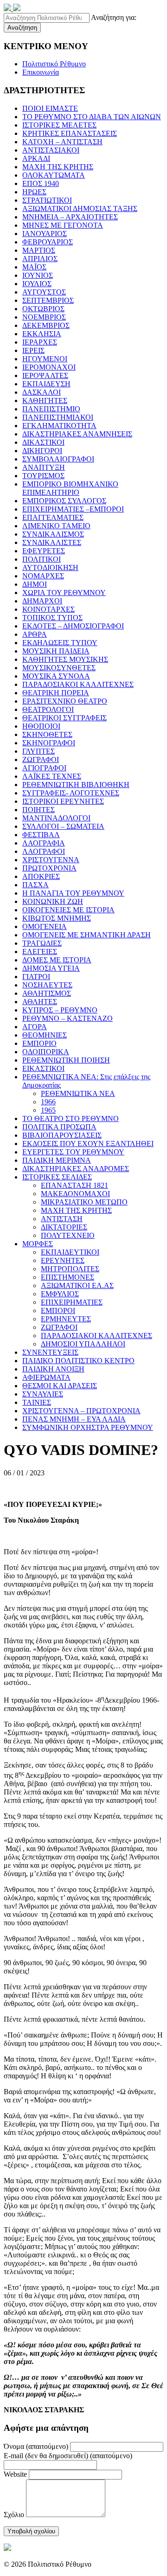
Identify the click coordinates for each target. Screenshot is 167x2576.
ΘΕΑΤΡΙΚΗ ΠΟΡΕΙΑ (56, 693)
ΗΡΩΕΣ (34, 192)
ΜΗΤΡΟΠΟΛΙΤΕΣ (70, 1269)
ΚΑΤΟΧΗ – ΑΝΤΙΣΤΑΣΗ (62, 142)
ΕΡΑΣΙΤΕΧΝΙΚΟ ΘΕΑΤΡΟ (65, 701)
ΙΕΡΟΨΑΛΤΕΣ (45, 375)
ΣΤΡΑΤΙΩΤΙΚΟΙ (47, 200)
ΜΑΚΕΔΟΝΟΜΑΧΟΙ (75, 1194)
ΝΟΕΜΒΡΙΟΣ (44, 317)
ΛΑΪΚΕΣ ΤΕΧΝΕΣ (52, 776)
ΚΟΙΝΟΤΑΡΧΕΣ (48, 609)
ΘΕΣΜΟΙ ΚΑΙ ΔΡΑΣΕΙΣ (60, 1386)
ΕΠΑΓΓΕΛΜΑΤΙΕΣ (53, 517)
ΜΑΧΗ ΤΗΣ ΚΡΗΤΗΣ (58, 167)
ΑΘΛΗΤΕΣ (40, 1002)
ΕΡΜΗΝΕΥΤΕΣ (66, 1319)
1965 (48, 1110)
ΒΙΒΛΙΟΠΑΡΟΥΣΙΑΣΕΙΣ (62, 1135)
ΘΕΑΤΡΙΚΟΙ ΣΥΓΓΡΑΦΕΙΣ (64, 718)
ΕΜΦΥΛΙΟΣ (60, 1294)
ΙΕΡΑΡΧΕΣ (40, 342)
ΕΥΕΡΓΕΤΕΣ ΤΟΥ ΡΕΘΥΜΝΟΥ (73, 1152)
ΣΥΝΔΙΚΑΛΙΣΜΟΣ (53, 534)
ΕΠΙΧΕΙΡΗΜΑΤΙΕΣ (72, 1302)
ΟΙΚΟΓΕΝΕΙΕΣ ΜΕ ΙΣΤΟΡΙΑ (68, 910)
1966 (48, 1102)
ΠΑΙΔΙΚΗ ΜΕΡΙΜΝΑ (57, 1160)
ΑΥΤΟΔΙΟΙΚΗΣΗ (50, 567)
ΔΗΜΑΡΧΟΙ (42, 601)
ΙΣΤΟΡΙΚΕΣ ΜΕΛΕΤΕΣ (59, 125)
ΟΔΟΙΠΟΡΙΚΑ (46, 1052)
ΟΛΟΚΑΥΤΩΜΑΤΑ (54, 175)
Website (15, 2474)
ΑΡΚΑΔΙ (36, 158)
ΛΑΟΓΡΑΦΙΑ (44, 843)
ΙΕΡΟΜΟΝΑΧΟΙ (49, 367)
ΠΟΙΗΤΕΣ (39, 810)
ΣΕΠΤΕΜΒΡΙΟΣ (48, 300)
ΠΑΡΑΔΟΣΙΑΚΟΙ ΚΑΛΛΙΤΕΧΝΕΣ (78, 684)
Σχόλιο (14, 2515)
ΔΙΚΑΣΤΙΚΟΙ (43, 442)
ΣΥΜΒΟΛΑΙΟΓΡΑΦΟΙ (58, 459)
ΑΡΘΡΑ (35, 634)
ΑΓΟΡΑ (35, 1027)
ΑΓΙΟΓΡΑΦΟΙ (44, 768)
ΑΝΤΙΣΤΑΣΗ (62, 1219)
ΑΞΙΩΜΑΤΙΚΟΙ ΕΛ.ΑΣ (77, 1285)
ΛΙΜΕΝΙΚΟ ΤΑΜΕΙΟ (56, 526)
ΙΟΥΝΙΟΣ (38, 275)
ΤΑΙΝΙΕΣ (37, 1402)
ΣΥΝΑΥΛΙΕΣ (43, 1394)
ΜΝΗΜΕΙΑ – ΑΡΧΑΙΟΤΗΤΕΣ (70, 217)
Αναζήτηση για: (114, 17)
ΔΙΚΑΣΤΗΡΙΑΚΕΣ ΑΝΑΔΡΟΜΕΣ (76, 1169)
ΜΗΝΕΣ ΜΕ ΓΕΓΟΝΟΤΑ (63, 225)
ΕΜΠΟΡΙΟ (39, 1043)
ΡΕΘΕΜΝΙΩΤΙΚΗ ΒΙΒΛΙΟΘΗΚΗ (76, 785)
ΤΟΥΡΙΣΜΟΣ (43, 476)
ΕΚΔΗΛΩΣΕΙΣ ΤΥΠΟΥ (60, 643)
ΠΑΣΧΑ (35, 885)
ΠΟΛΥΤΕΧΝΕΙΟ (68, 1235)
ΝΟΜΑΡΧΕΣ (43, 576)
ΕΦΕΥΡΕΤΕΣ (44, 551)
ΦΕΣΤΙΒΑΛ (41, 835)
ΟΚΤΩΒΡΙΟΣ (43, 309)
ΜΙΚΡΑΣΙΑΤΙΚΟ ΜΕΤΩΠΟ (84, 1202)
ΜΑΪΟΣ (34, 267)
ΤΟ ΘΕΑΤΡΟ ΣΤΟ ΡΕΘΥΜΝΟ (71, 1118)
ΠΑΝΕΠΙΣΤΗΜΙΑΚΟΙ (58, 417)
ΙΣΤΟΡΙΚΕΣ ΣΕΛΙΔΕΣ (57, 1177)
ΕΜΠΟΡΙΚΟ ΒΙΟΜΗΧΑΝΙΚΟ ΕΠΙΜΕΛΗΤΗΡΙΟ (70, 488)
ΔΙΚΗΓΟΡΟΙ (42, 451)
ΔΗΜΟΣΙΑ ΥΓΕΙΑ (51, 968)
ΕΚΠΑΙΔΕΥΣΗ (46, 384)
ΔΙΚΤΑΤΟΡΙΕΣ (64, 1227)
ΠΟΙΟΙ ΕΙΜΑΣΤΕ (50, 108)
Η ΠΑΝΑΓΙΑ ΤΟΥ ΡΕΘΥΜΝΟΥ (73, 893)
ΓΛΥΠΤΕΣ (39, 751)
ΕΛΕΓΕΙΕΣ (40, 952)
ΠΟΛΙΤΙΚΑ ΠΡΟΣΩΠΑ (59, 1127)
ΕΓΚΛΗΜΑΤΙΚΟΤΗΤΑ (59, 426)
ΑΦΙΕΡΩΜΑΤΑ (46, 1377)
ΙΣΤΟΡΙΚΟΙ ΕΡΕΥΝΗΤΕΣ (63, 801)
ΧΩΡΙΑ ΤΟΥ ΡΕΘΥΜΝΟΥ (64, 593)
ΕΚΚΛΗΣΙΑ (42, 334)
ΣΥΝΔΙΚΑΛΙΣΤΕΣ (52, 542)
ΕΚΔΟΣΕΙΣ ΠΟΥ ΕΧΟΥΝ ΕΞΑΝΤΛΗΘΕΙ (88, 1144)
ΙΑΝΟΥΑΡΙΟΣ (45, 234)
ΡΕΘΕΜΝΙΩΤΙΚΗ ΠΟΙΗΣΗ (66, 1060)
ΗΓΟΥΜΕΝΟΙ (45, 359)
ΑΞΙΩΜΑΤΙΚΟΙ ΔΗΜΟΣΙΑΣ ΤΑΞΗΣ (80, 208)
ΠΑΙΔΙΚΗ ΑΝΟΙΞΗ (53, 1369)
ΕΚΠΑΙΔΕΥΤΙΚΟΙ (70, 1252)
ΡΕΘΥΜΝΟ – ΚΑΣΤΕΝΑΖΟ (67, 1018)
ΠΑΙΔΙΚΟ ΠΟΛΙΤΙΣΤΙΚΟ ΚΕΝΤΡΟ (78, 1361)
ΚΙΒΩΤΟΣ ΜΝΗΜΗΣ (57, 918)
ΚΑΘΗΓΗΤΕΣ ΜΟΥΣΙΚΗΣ (65, 659)
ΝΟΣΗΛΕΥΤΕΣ (47, 985)
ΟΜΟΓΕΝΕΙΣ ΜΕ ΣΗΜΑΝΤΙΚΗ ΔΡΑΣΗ (87, 935)
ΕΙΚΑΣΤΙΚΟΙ (43, 1068)
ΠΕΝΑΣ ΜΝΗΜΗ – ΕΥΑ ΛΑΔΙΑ (74, 1419)
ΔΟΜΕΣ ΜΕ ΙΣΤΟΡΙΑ (57, 960)
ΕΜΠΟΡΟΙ (58, 1310)
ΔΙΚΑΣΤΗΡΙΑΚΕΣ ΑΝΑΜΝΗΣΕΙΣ (77, 434)
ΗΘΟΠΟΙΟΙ (41, 726)
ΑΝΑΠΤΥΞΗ (44, 467)
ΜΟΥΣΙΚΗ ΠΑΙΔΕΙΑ (56, 651)
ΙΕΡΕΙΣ (33, 350)
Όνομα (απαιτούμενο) (36, 2446)
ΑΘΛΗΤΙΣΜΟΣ (47, 993)
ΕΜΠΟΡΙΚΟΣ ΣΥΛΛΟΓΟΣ (64, 501)
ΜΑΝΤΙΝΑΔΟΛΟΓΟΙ (56, 818)
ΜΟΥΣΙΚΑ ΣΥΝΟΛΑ (56, 676)
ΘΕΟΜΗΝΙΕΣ (45, 1035)
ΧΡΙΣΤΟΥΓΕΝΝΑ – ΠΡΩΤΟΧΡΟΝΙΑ (81, 1411)
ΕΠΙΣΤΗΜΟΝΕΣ (67, 1277)
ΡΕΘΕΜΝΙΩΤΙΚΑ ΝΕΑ (78, 1093)
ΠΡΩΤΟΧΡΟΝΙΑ (49, 868)
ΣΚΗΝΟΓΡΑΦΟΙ (49, 743)
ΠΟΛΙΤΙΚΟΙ (42, 559)
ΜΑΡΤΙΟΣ (39, 250)
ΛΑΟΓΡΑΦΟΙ (44, 851)
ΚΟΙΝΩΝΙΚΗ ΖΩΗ (53, 901)
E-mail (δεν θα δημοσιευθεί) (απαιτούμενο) (68, 2456)
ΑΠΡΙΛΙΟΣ (40, 259)
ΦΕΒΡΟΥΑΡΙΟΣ (48, 242)
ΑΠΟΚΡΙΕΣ (41, 876)
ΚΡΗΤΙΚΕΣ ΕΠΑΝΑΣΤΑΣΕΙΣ (70, 133)
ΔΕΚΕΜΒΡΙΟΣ (46, 325)
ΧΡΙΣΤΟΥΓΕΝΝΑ (51, 860)
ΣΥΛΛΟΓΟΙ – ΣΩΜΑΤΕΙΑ (63, 826)
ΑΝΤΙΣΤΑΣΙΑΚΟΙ (51, 150)
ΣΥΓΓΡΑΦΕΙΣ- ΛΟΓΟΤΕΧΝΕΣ (71, 793)
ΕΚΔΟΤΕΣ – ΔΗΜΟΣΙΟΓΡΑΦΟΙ (73, 626)
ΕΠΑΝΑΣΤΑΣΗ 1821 (74, 1185)
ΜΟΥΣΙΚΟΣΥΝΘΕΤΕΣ (59, 668)
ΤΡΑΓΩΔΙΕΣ (42, 943)
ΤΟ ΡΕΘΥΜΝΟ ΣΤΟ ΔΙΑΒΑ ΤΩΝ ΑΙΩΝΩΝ (92, 117)
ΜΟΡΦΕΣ (38, 1244)
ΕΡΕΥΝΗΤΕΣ (63, 1260)
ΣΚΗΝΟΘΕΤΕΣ (47, 734)
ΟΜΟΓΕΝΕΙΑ (45, 926)
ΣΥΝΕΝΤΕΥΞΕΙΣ (50, 1352)
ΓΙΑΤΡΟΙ (36, 977)
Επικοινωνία (41, 72)
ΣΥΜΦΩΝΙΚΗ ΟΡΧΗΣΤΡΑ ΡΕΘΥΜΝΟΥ (88, 1427)
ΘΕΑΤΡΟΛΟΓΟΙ (48, 709)
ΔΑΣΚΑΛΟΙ (42, 392)
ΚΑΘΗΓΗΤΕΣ (45, 400)
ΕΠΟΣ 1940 (41, 183)
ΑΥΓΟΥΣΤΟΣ (44, 292)
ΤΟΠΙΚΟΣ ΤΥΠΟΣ (52, 618)
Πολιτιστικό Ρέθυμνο (54, 64)
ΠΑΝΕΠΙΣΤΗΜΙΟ (51, 409)
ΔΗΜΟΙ (35, 584)
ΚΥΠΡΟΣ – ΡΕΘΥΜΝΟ (60, 1010)
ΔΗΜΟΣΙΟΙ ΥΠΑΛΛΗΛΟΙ (83, 1344)
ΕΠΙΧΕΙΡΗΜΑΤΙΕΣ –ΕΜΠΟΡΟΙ (73, 509)
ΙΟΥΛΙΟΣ (37, 284)
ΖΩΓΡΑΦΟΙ (41, 759)
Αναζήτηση (22, 28)
